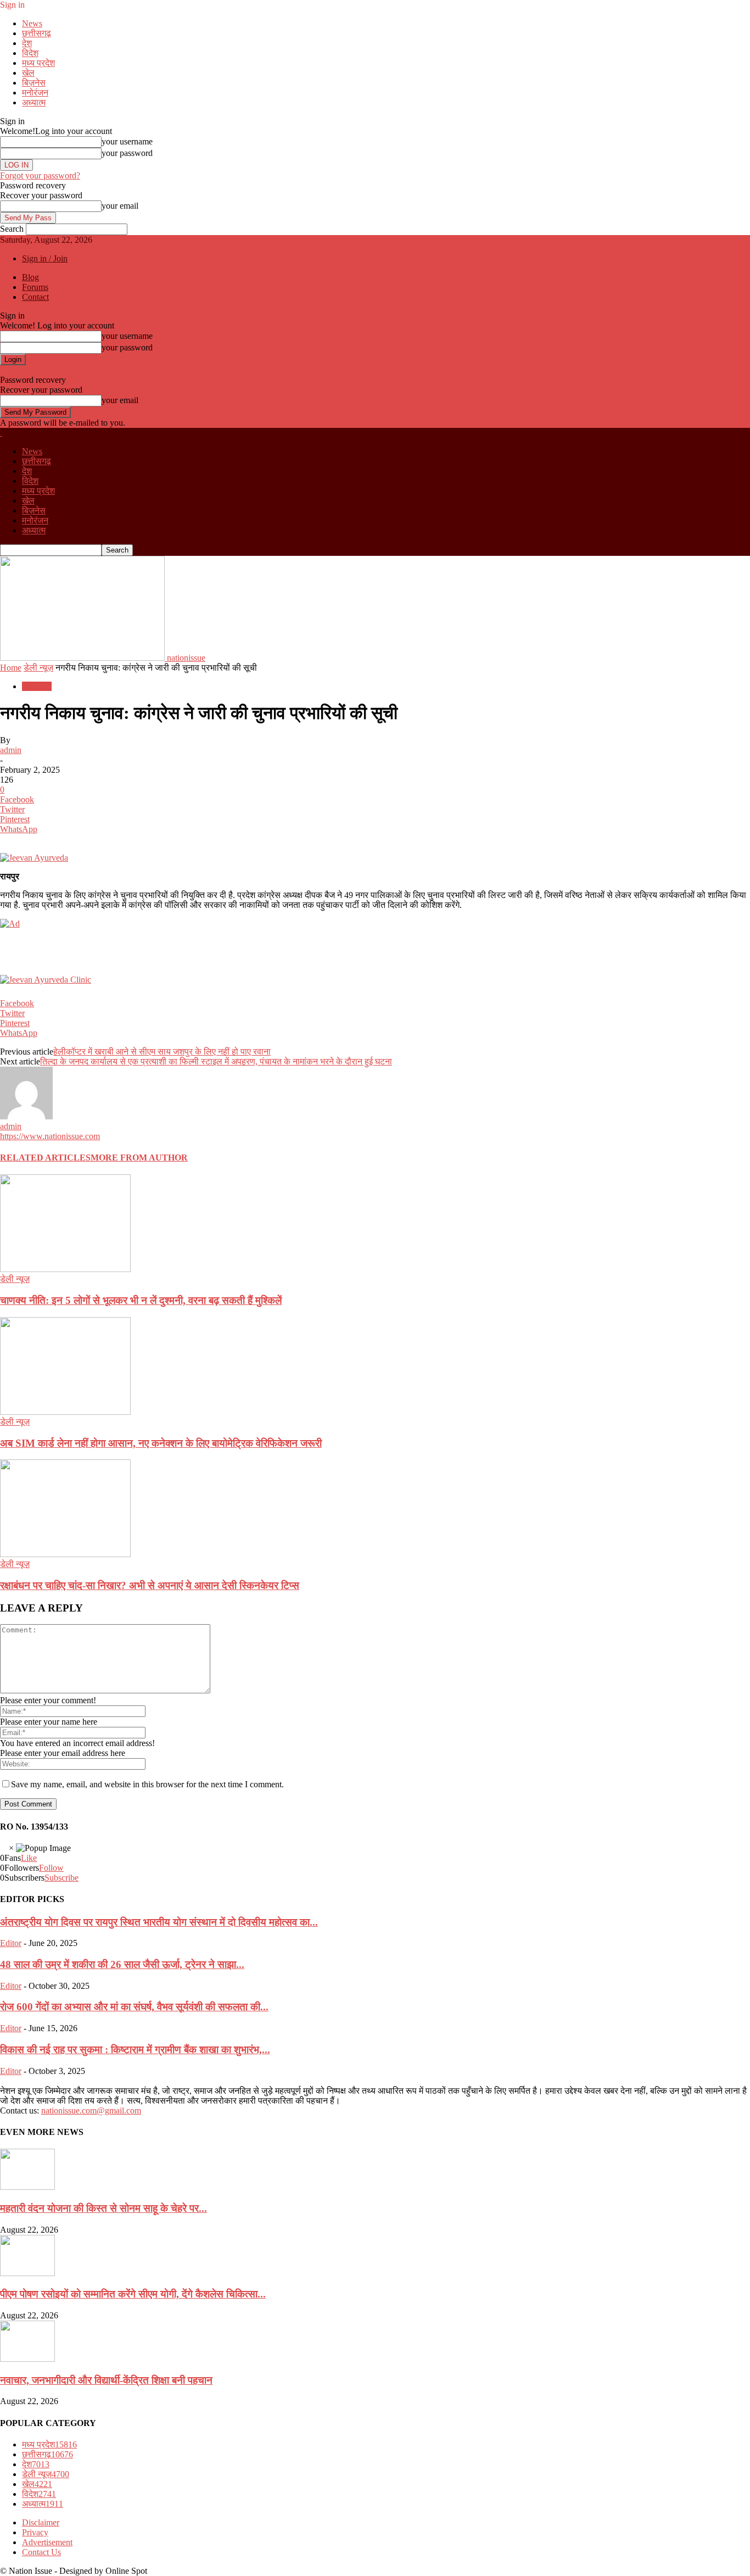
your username (127, 141)
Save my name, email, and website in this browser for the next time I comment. (147, 1784)
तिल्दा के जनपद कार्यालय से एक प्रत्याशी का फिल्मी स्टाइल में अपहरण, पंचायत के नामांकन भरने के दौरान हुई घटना (216, 1061)
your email (120, 206)
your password (127, 153)
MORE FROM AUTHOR (139, 1158)
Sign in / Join (45, 258)
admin (11, 750)
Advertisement (47, 2542)
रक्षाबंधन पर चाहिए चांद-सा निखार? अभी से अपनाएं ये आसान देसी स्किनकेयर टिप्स (150, 1585)
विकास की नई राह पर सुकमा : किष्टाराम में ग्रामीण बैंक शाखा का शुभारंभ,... (135, 2050)
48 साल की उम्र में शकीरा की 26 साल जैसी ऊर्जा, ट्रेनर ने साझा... (122, 1964)
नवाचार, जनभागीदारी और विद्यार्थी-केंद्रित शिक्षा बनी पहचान (106, 2380)
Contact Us (41, 2552)
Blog (30, 277)
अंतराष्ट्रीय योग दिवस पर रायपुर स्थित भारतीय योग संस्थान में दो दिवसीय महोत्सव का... (159, 1922)
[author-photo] (26, 1116)
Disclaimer (41, 2522)
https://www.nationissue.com (50, 1136)
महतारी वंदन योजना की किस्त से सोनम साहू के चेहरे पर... (103, 2208)
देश (27, 43)
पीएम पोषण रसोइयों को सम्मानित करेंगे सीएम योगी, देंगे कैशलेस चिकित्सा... (133, 2294)
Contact (35, 297)
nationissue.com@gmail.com (91, 2111)
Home (11, 668)
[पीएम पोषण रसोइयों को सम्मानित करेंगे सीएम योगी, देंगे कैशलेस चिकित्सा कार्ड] (27, 2273)
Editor (11, 1943)
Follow (51, 1868)
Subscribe (61, 1878)
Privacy (35, 2532)
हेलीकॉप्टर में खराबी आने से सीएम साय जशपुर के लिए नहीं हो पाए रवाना (162, 1052)
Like (29, 1858)
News (32, 23)
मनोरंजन (35, 93)
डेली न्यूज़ (38, 668)
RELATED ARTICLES (45, 1158)
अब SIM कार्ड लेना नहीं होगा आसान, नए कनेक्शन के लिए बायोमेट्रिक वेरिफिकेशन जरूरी (161, 1443)
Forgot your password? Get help (56, 370)
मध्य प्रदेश (38, 63)
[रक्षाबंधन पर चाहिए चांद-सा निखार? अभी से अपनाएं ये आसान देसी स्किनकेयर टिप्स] (65, 1554)
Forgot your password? (40, 175)
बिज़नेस (34, 83)
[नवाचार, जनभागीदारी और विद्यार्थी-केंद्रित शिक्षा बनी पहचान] (27, 2359)
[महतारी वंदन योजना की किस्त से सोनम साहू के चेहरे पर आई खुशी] (27, 2187)
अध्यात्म (34, 102)
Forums (35, 287)
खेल (28, 73)
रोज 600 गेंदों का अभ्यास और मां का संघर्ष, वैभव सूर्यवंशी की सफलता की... (134, 2007)
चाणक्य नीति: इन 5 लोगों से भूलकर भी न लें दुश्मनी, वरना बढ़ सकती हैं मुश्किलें (141, 1300)
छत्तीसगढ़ (37, 33)
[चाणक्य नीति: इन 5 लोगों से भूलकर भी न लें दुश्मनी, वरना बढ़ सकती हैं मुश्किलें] (65, 1269)
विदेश (30, 53)
